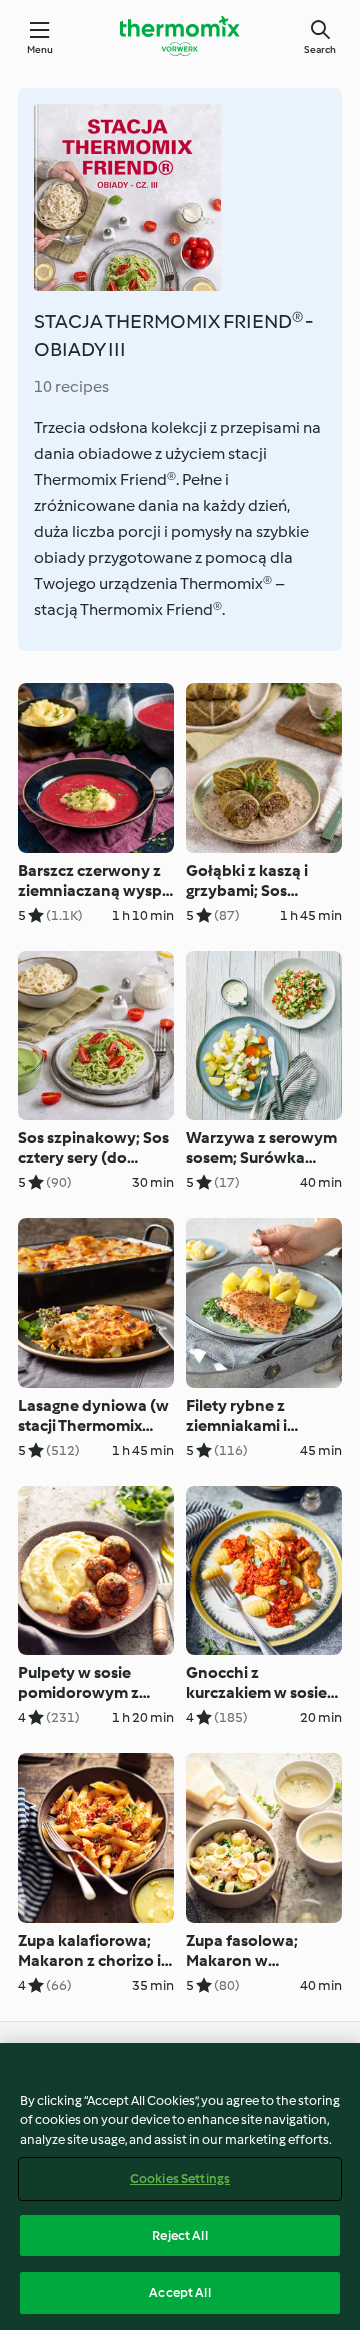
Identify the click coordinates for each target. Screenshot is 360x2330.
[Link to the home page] (180, 36)
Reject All (179, 2235)
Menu (40, 49)
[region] (180, 2186)
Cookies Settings (180, 2178)
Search (320, 49)
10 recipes (71, 386)
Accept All (179, 2292)
